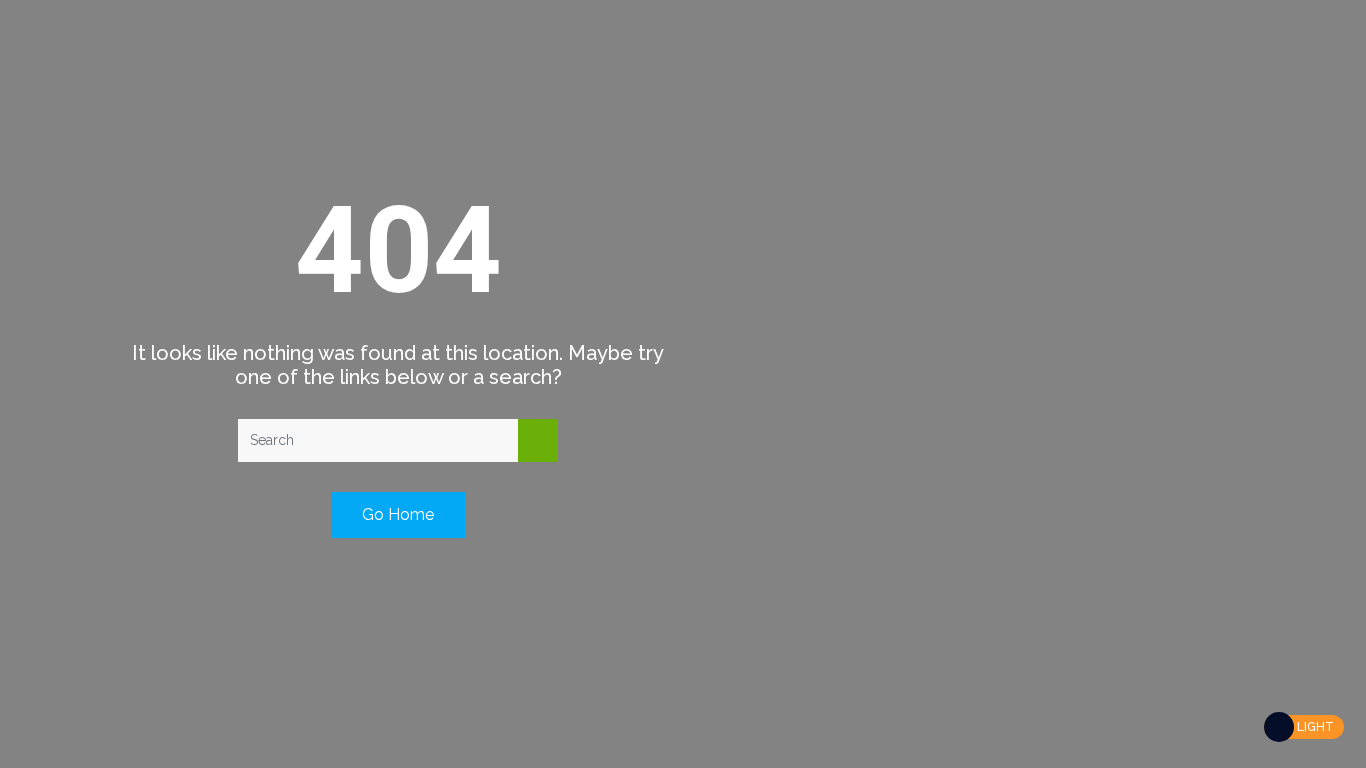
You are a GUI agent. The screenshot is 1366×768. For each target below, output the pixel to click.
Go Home (398, 514)
